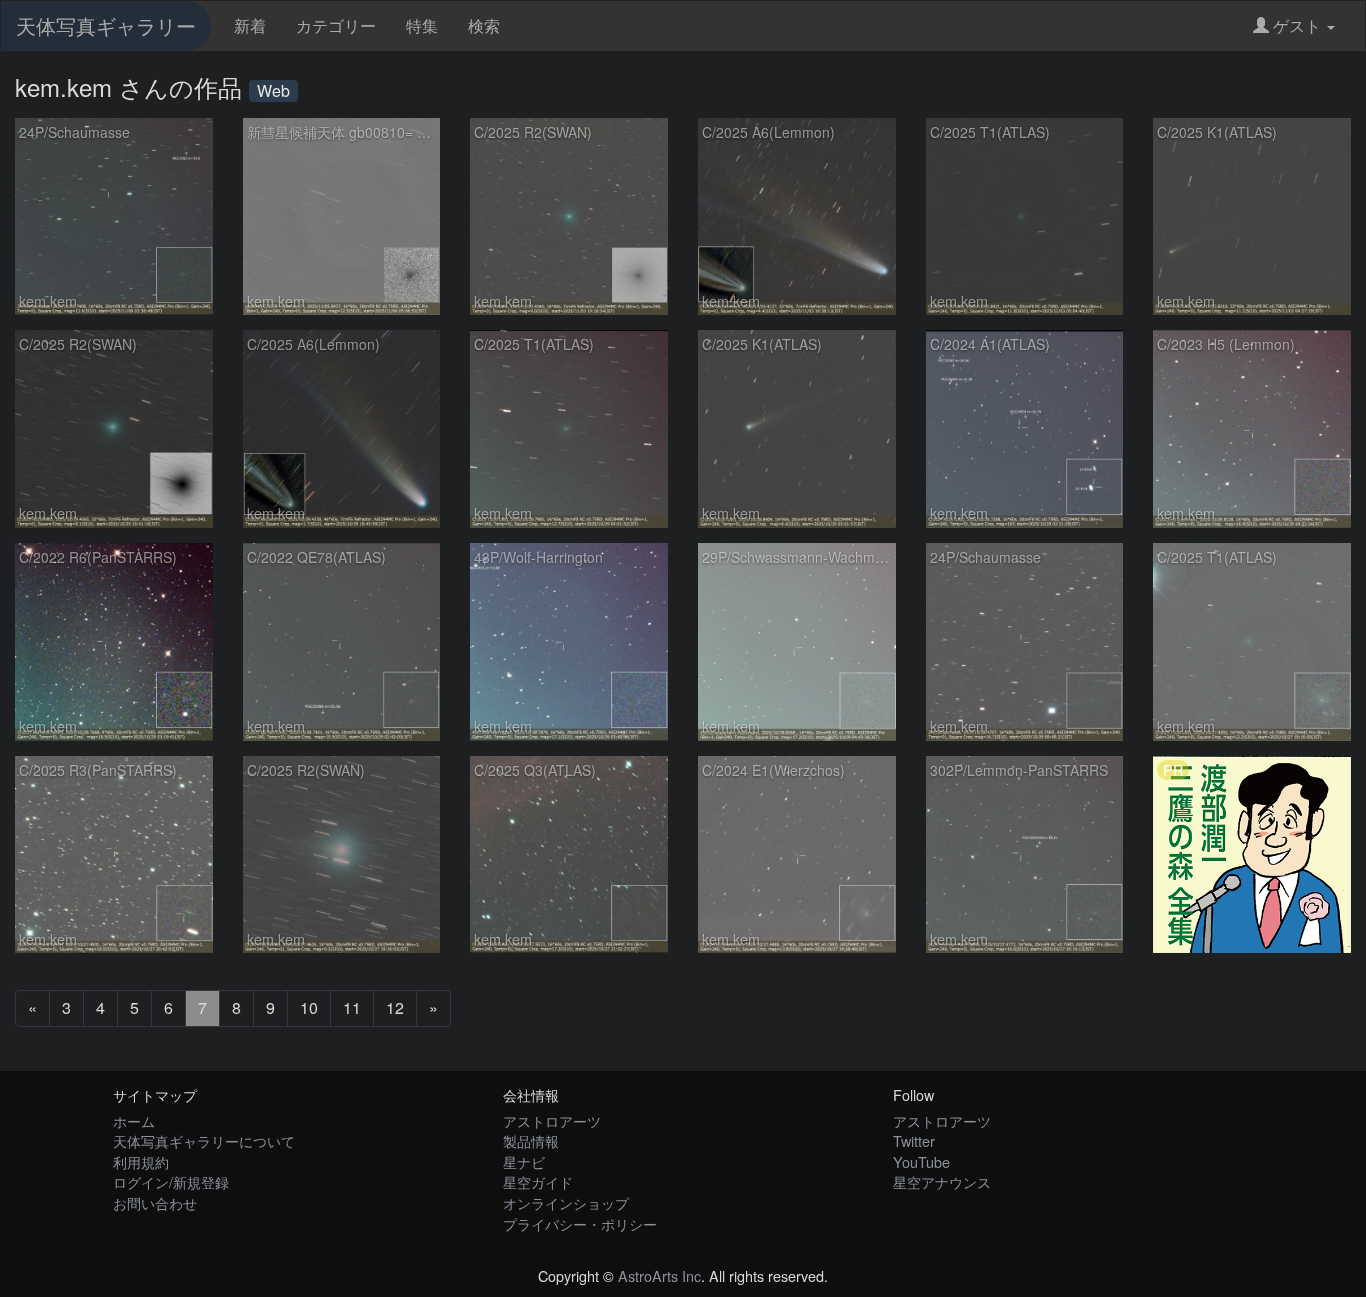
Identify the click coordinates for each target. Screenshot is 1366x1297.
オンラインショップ (566, 1202)
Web (273, 91)
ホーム (134, 1120)
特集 (422, 25)
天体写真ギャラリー (106, 25)
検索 (484, 25)
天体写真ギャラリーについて (204, 1140)
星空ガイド (538, 1181)
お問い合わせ (155, 1202)
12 (395, 1007)
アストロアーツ (552, 1120)
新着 (250, 25)
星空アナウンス (942, 1181)
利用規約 (141, 1161)
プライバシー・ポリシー (580, 1223)
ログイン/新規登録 (171, 1181)
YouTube (921, 1161)
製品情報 (531, 1140)
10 (309, 1007)
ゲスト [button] (1297, 25)
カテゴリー (336, 25)
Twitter (914, 1140)
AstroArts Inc (659, 1275)
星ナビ (524, 1161)
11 (352, 1007)
